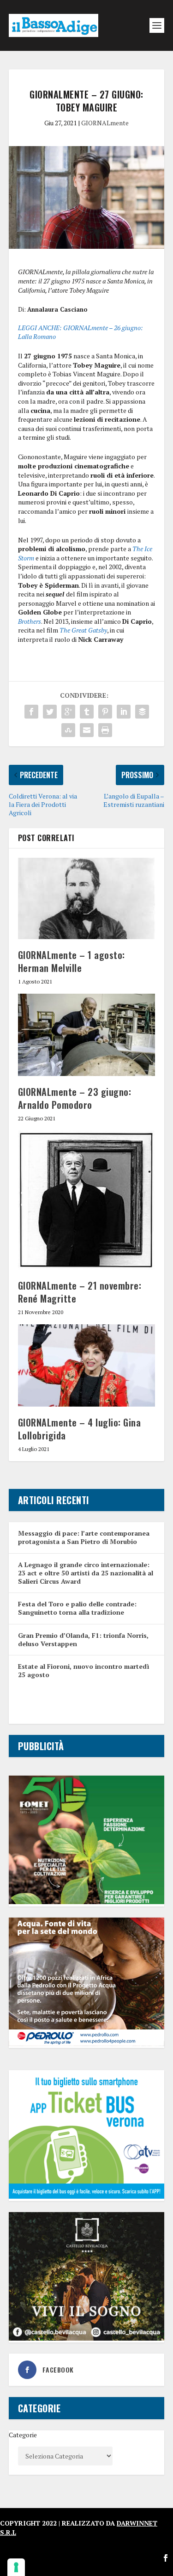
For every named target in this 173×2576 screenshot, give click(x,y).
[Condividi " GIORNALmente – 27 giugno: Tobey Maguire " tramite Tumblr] (87, 712)
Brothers (30, 621)
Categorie (23, 2435)
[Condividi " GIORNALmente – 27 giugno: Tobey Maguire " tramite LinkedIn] (124, 712)
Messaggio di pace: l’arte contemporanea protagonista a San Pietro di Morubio (84, 1537)
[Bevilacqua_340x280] (87, 2338)
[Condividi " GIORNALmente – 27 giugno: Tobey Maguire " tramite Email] (87, 730)
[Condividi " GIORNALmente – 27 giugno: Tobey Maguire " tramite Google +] (68, 712)
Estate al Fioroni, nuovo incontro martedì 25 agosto (84, 1670)
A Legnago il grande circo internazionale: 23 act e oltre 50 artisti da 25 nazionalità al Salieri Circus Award (86, 1573)
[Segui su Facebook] (166, 2558)
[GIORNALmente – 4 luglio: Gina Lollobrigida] (87, 1366)
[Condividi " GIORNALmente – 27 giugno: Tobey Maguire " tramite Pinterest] (105, 712)
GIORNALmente (105, 123)
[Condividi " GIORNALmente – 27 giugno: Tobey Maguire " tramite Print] (105, 730)
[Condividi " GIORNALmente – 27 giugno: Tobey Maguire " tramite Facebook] (31, 712)
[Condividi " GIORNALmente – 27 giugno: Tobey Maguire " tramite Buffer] (142, 712)
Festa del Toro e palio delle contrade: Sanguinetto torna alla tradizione (77, 1608)
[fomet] (87, 1902)
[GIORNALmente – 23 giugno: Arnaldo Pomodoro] (87, 1035)
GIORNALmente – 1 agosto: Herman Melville (72, 961)
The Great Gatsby (83, 630)
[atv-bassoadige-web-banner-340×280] (87, 2196)
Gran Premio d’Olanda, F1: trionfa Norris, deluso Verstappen (83, 1639)
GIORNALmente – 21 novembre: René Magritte (80, 1292)
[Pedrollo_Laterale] (87, 2044)
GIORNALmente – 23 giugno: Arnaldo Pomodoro (75, 1098)
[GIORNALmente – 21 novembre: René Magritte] (87, 1200)
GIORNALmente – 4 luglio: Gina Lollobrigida (80, 1429)
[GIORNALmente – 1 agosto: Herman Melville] (87, 898)
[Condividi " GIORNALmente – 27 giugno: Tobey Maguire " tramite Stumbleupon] (68, 730)
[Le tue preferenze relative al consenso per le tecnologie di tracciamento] (16, 2567)
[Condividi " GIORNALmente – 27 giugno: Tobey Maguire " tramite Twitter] (50, 712)
